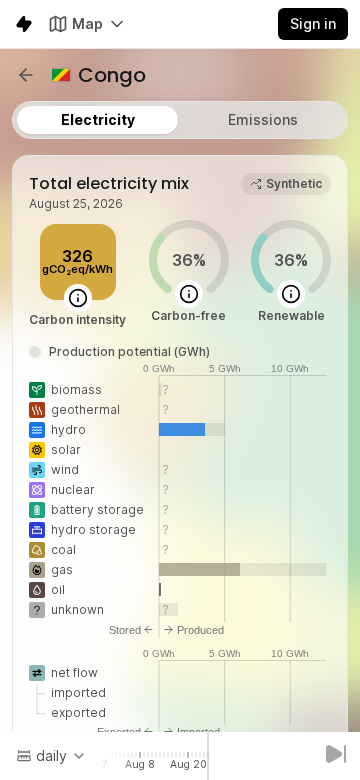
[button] (26, 75)
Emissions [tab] (263, 119)
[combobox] (51, 756)
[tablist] (180, 120)
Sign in (313, 23)
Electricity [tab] (98, 119)
